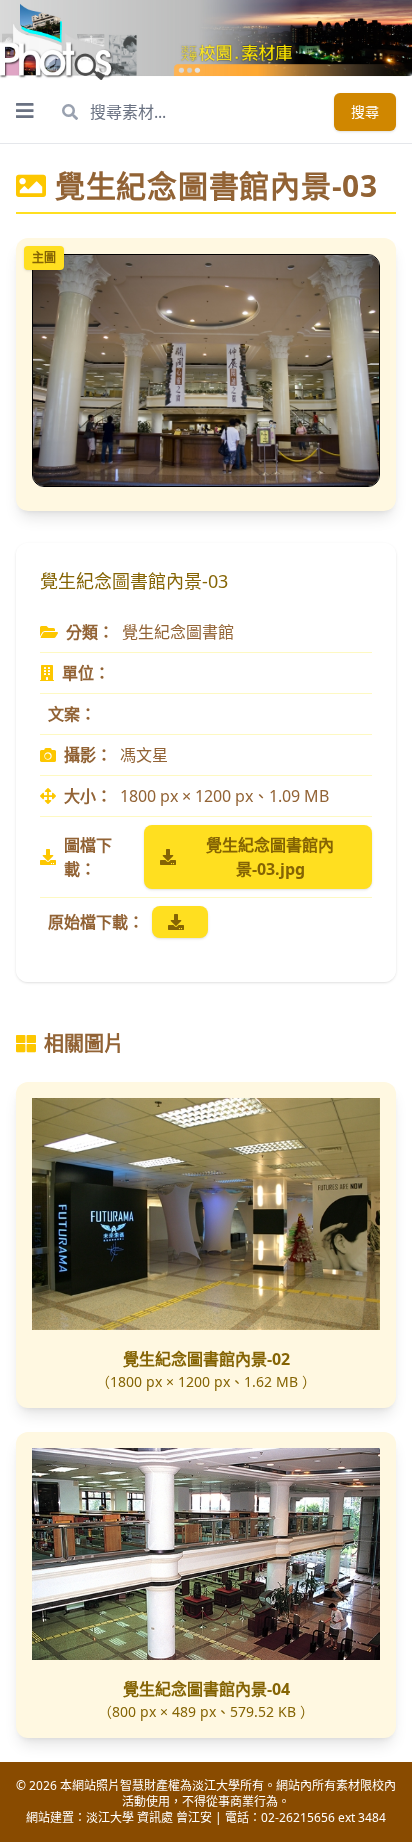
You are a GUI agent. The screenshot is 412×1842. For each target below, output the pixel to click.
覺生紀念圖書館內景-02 (206, 1359)
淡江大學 (110, 1817)
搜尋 (365, 111)
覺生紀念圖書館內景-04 (206, 1689)
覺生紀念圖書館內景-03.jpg (270, 857)
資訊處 (155, 1817)
